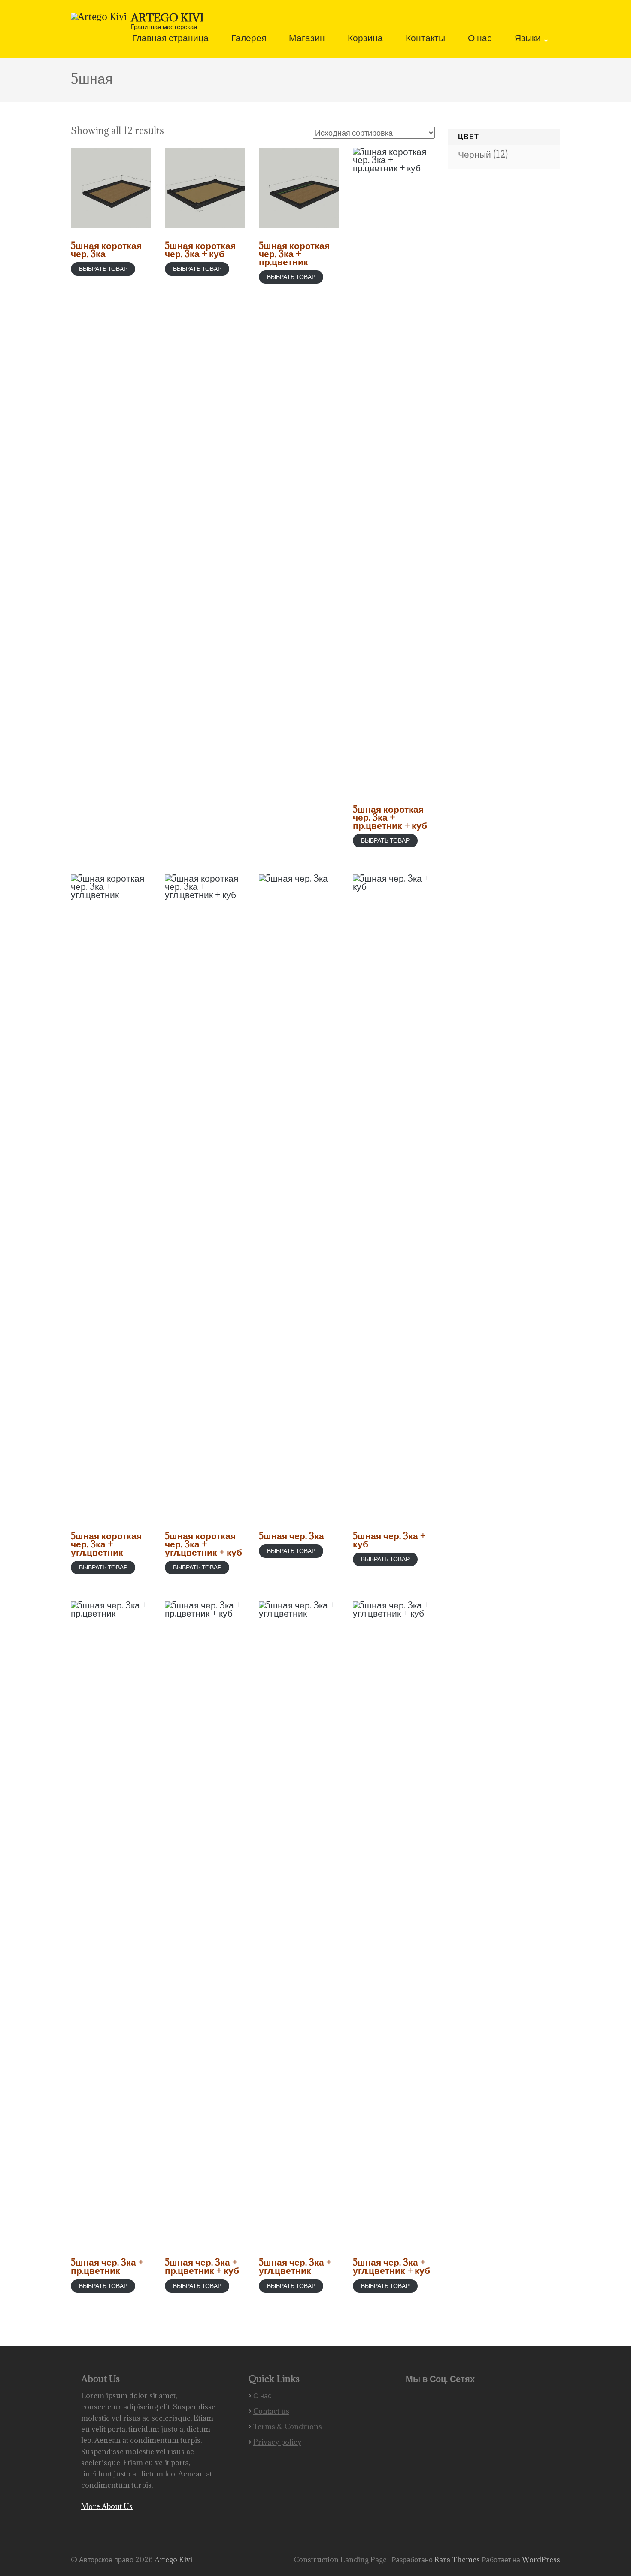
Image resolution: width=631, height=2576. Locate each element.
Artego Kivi (167, 17)
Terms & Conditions (288, 2427)
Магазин (307, 39)
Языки (528, 39)
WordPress (541, 2560)
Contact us (271, 2411)
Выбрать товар (103, 269)
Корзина (365, 39)
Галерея (249, 39)
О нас (480, 39)
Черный (475, 154)
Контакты (425, 39)
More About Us (107, 2506)
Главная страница (170, 39)
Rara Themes (458, 2560)
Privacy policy (277, 2442)
